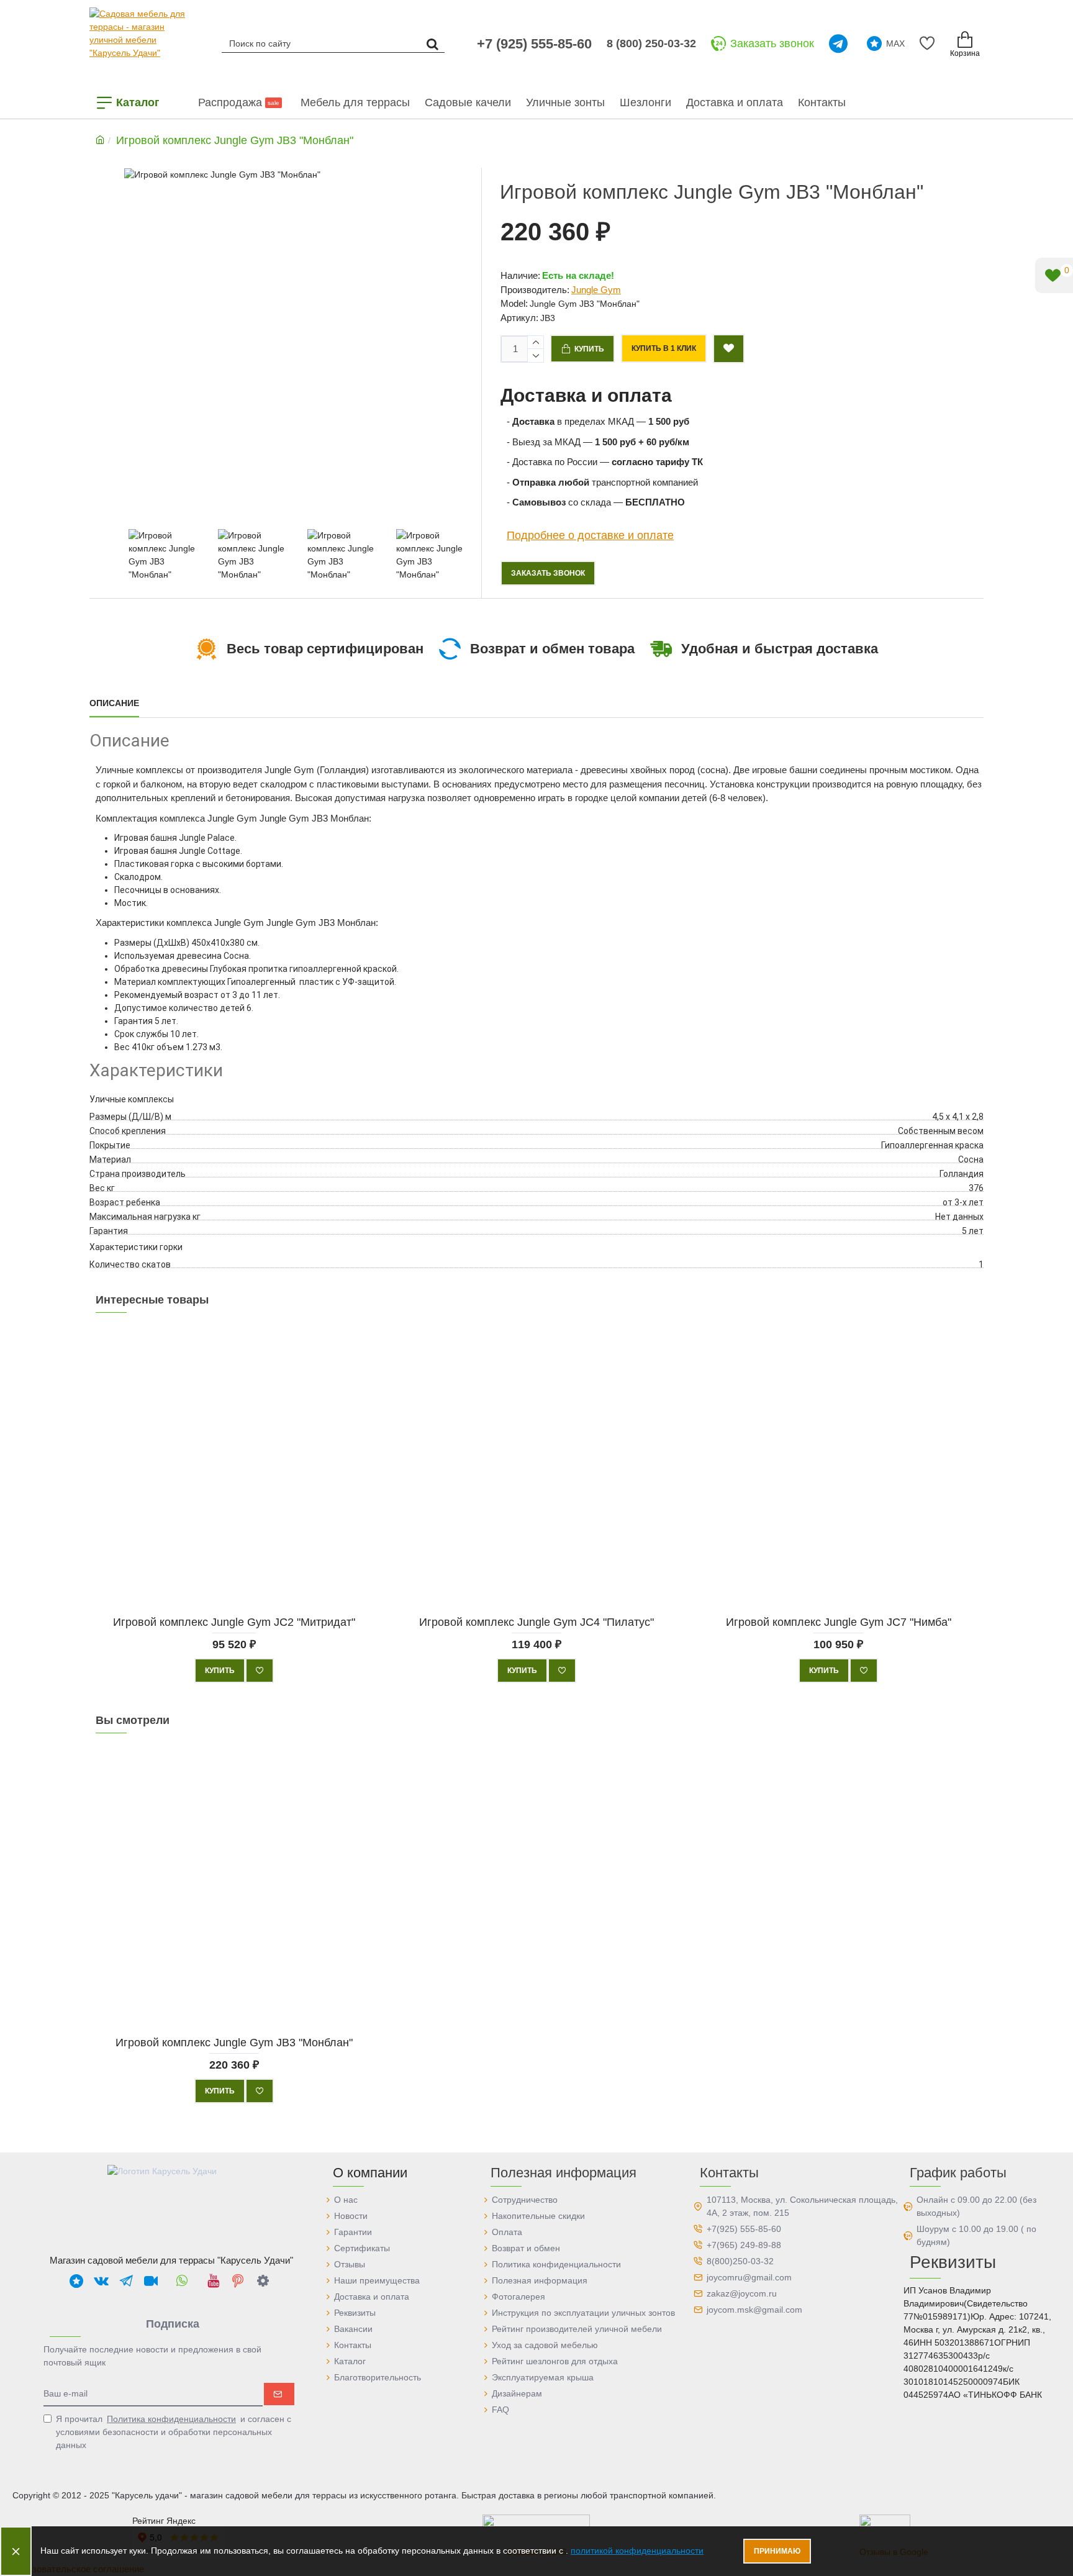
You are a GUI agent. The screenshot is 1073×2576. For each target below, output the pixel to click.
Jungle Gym (596, 290)
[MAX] (76, 2280)
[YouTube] (213, 2280)
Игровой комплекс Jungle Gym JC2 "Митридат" (234, 1621)
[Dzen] (263, 2280)
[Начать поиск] (432, 43)
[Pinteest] (238, 2280)
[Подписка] (279, 2394)
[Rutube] (151, 2280)
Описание (114, 703)
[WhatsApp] (182, 2280)
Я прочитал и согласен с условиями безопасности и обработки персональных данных (174, 2432)
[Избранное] (929, 43)
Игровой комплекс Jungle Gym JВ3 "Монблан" (234, 2042)
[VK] (101, 2280)
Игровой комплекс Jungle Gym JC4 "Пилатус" (536, 1621)
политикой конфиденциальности (637, 2551)
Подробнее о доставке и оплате (590, 535)
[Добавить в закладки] (729, 349)
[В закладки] (260, 1671)
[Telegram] (840, 43)
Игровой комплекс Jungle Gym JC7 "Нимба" (839, 1621)
